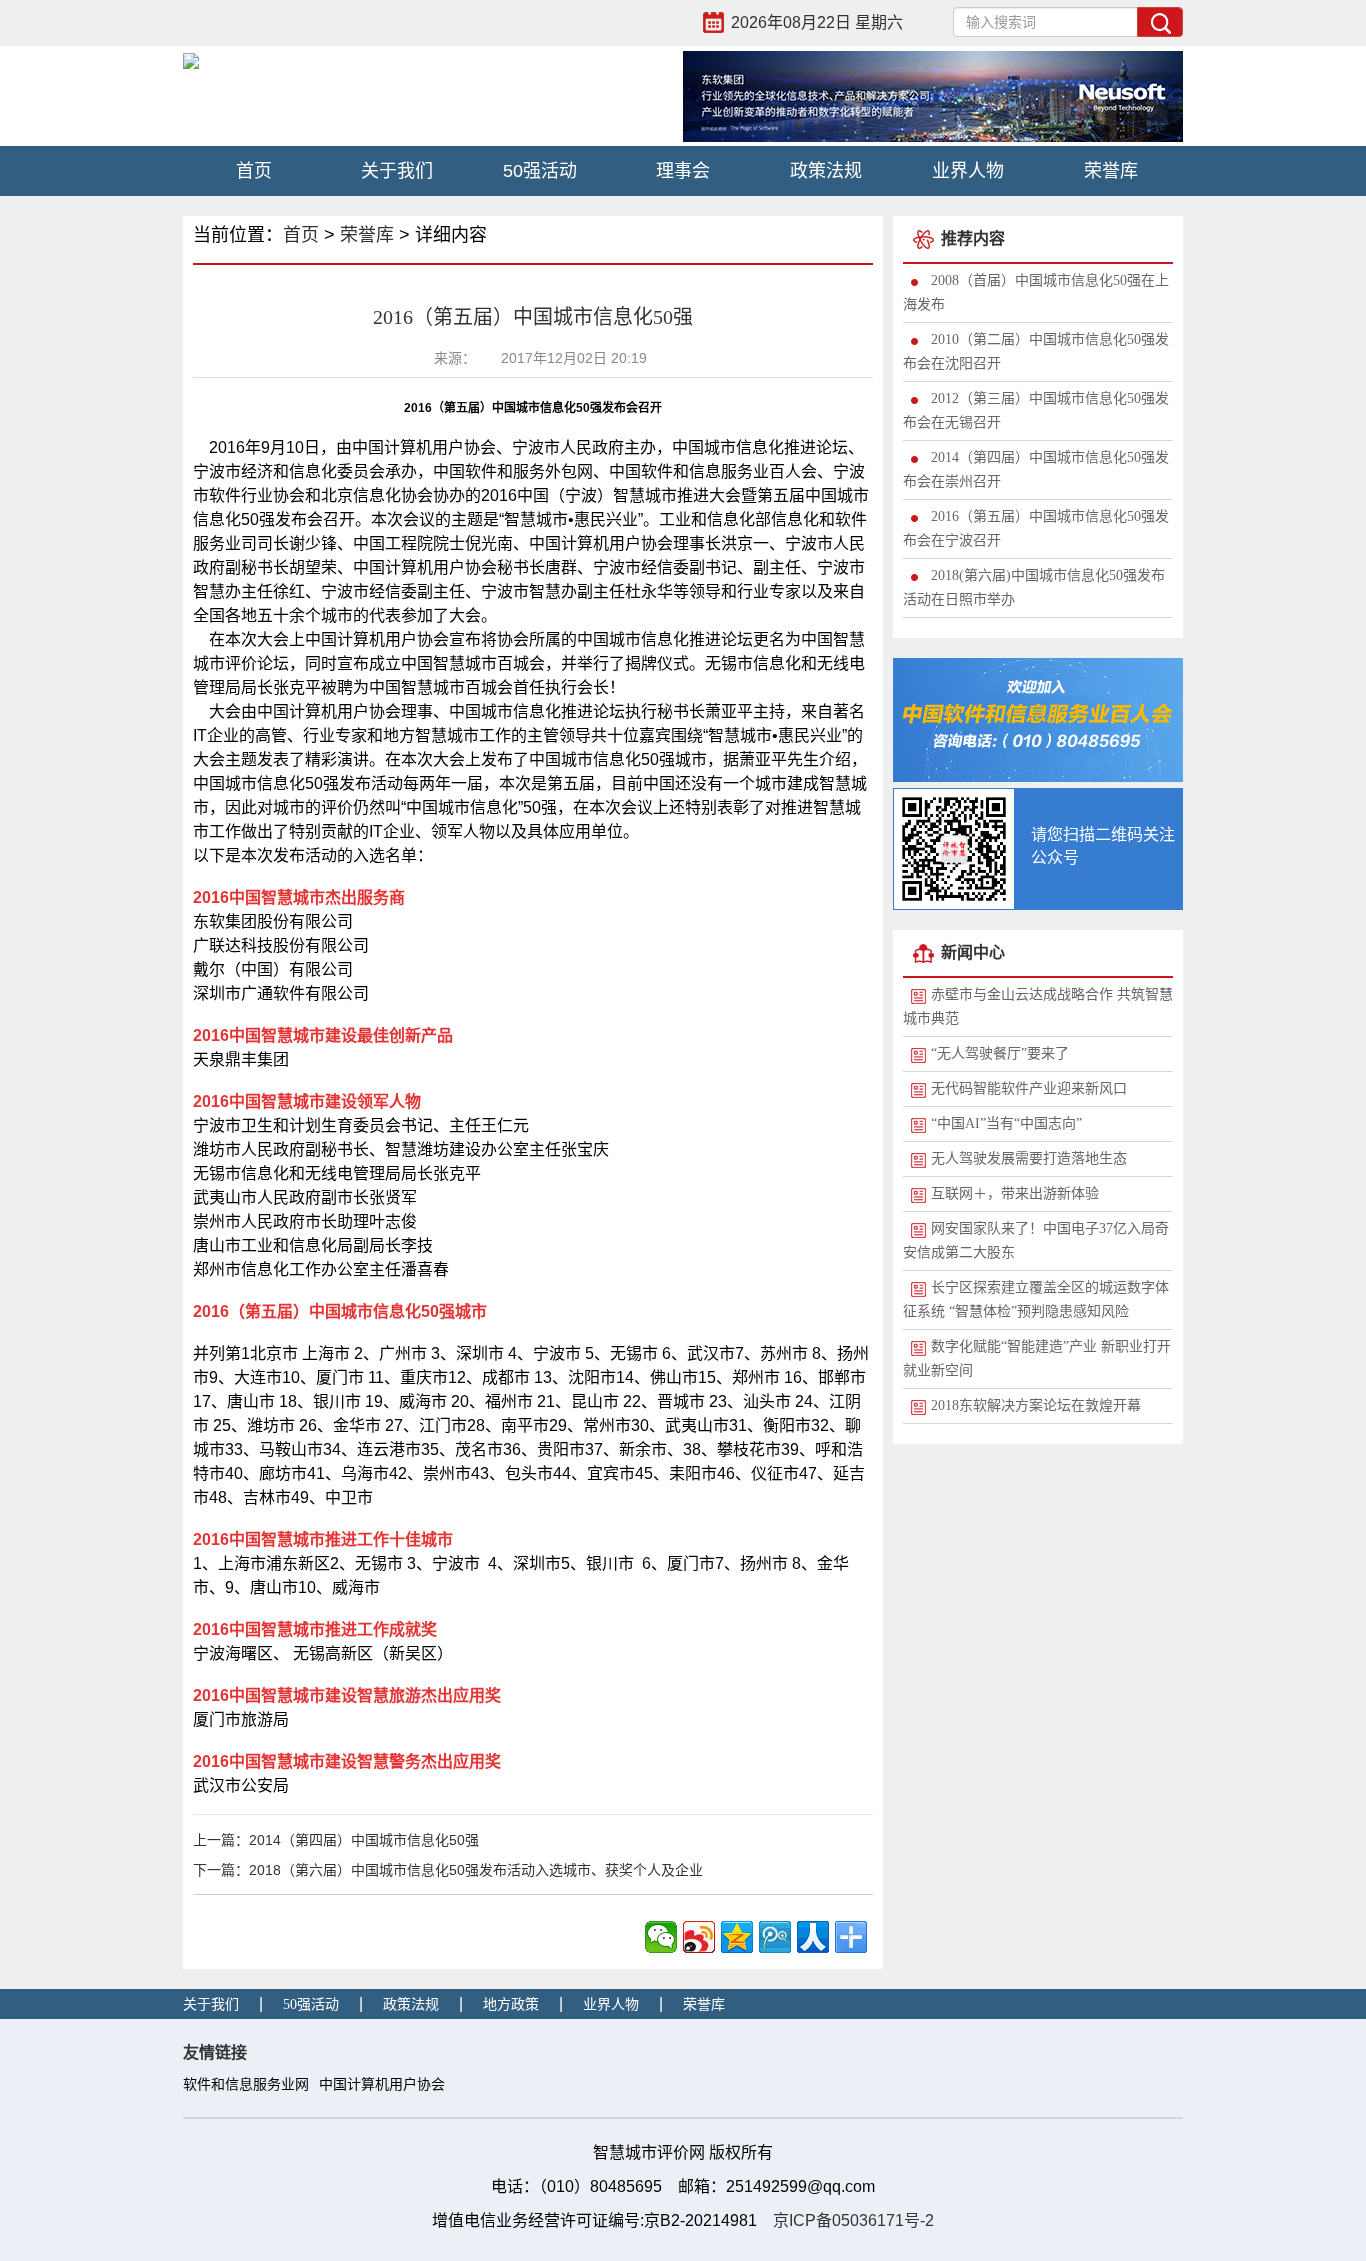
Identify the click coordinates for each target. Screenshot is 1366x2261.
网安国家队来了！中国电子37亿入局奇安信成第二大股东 (1036, 1240)
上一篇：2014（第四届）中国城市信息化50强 (336, 1840)
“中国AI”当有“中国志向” (1006, 1123)
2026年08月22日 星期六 (817, 22)
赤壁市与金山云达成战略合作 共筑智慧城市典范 (1038, 1006)
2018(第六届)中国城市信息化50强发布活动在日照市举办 (1034, 587)
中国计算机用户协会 (382, 2084)
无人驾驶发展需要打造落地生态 (1029, 1158)
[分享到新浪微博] (699, 1937)
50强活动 (540, 171)
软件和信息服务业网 (246, 2084)
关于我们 (397, 171)
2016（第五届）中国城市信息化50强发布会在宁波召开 (1036, 528)
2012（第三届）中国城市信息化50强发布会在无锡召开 (1036, 410)
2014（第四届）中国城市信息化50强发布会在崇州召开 (1036, 469)
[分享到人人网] (813, 1937)
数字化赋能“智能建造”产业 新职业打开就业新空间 (1037, 1358)
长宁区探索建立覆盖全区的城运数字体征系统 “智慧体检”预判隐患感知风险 (1036, 1299)
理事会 (683, 171)
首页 (254, 171)
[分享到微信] (661, 1937)
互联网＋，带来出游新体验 (1015, 1193)
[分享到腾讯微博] (775, 1937)
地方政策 (511, 2004)
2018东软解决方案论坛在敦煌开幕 (1036, 1405)
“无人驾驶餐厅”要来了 (1000, 1053)
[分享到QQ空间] (737, 1937)
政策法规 (826, 171)
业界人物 (968, 171)
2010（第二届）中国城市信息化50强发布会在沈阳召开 (1036, 351)
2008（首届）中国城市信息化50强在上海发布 (1036, 292)
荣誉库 (1111, 171)
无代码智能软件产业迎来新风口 (1029, 1088)
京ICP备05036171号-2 (853, 2220)
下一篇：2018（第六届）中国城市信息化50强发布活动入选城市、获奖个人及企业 (448, 1870)
